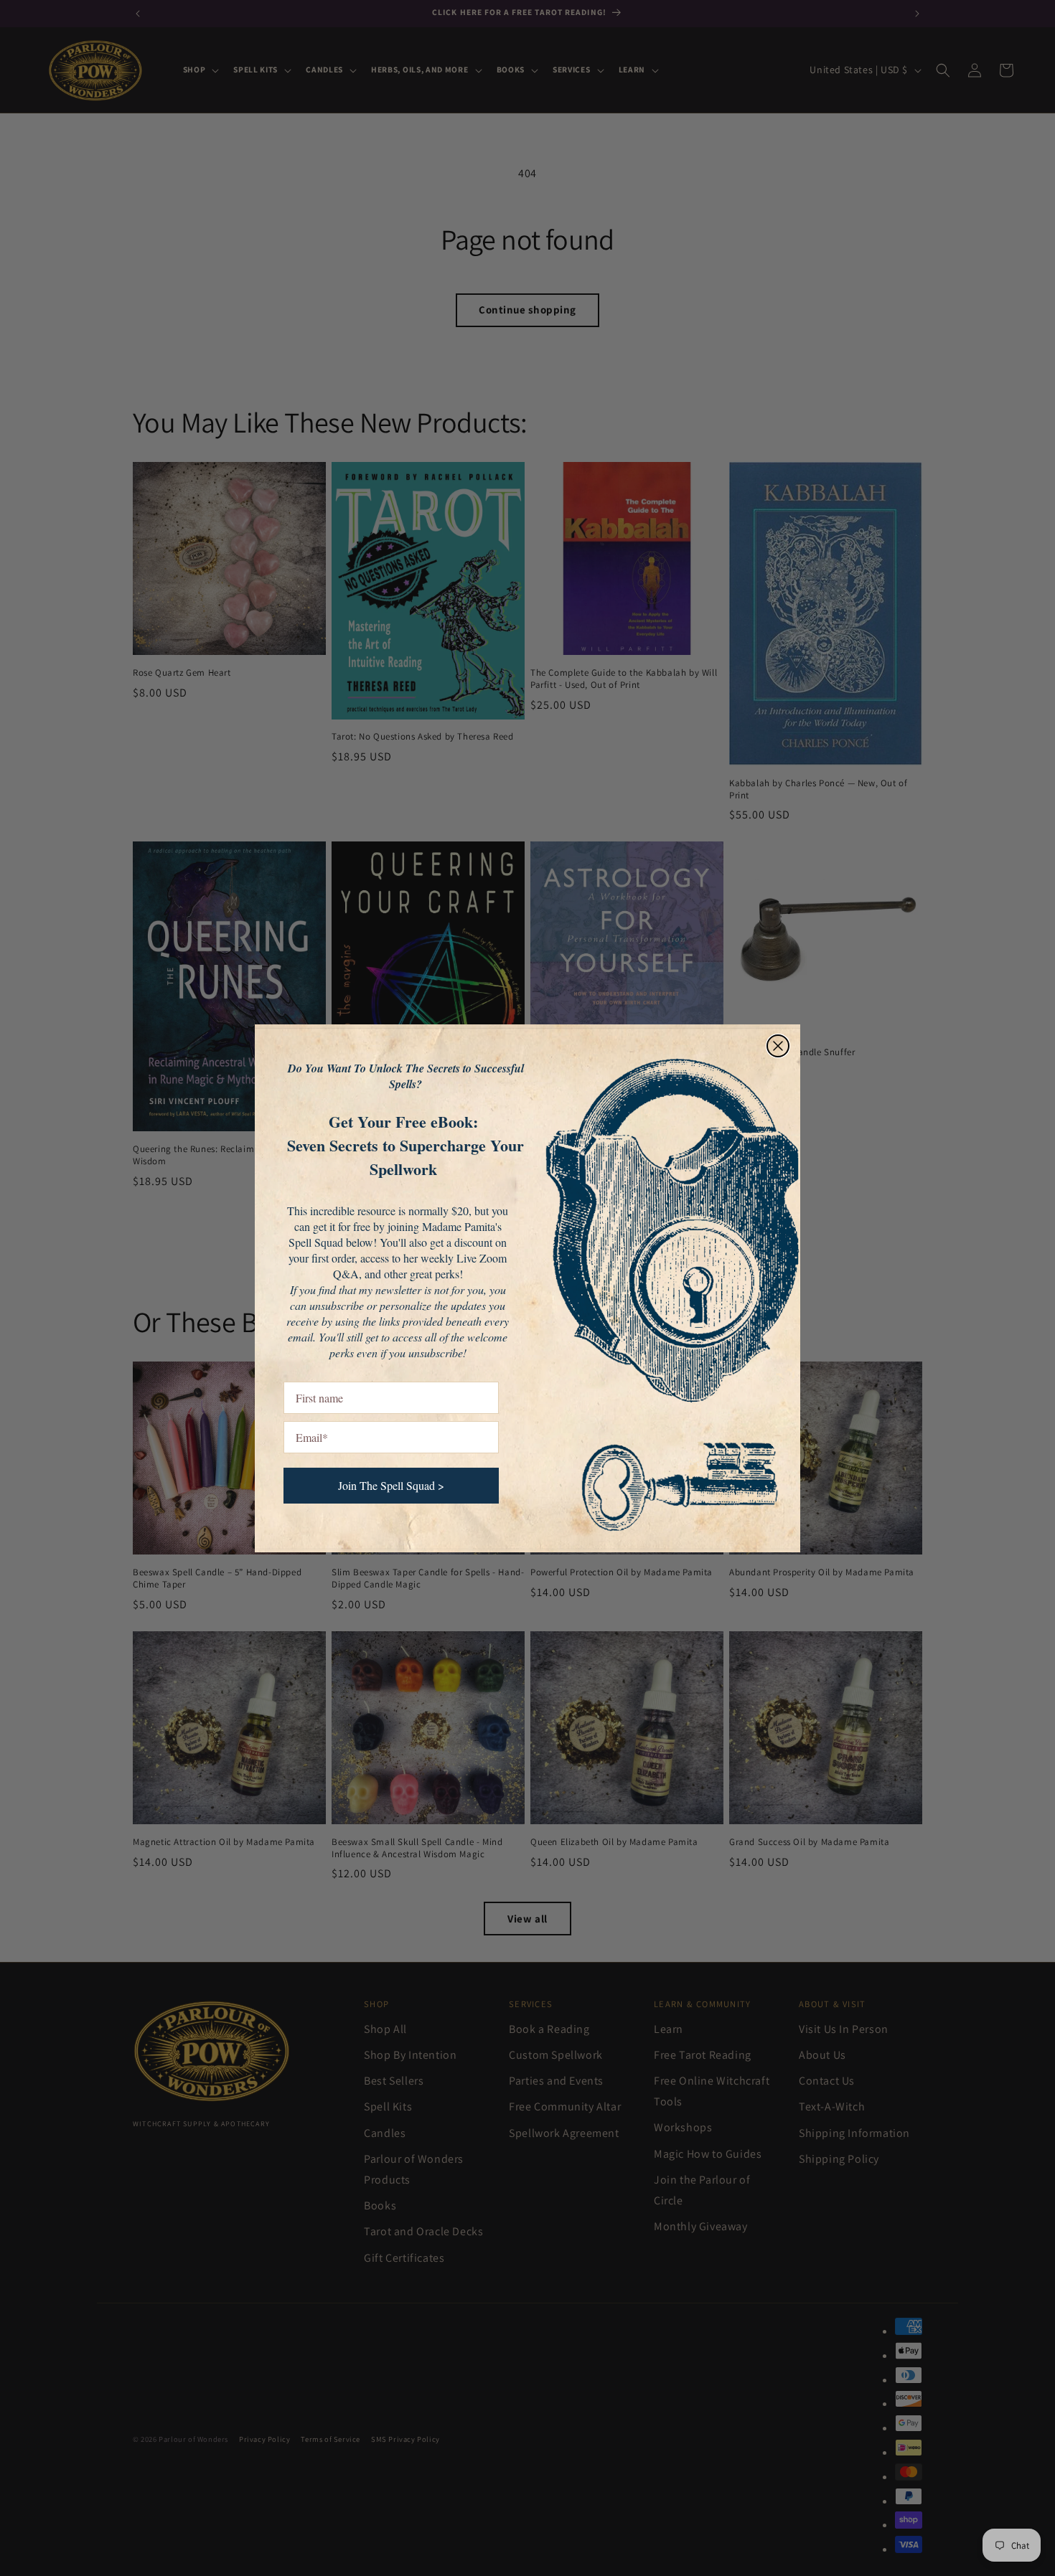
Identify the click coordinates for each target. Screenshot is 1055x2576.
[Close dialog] (778, 1046)
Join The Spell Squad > (391, 1485)
